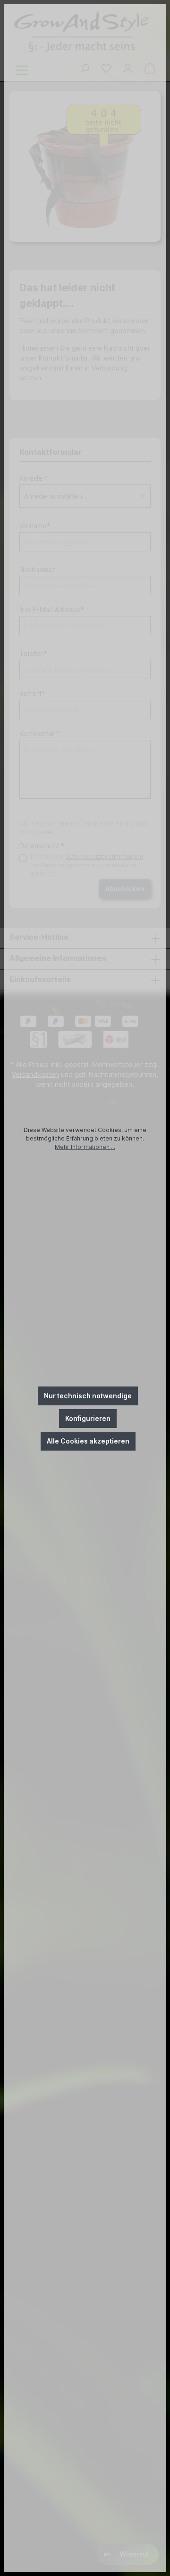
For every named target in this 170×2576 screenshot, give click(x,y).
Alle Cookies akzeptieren (88, 1441)
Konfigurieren (88, 1418)
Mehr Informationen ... (85, 1147)
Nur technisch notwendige (88, 1396)
